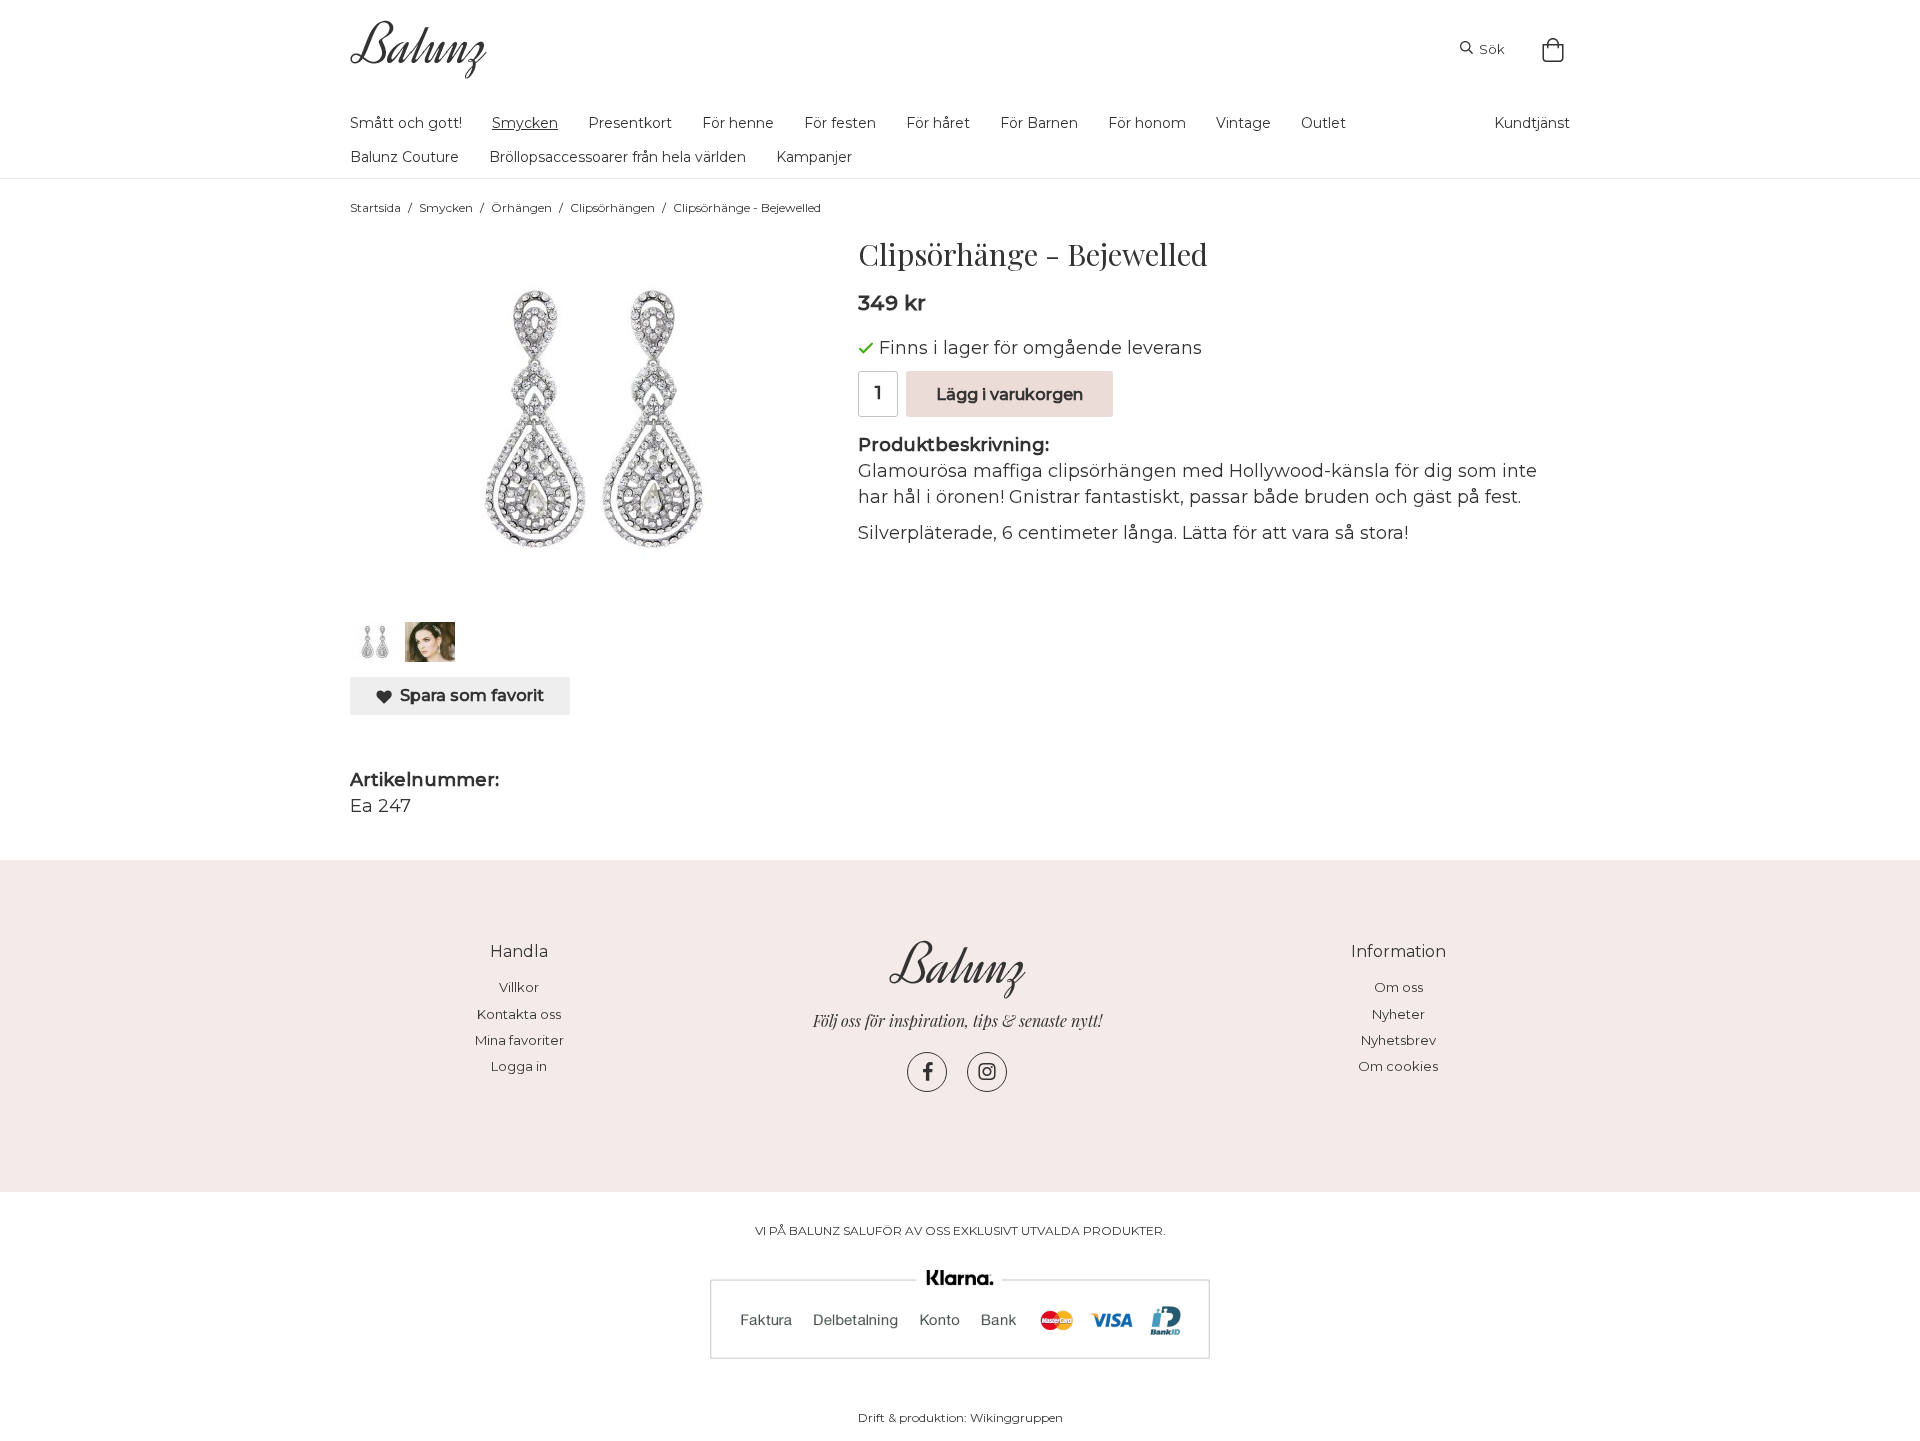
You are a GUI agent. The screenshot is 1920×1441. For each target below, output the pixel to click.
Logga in (519, 1066)
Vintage (1243, 123)
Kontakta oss (519, 1014)
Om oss (1398, 987)
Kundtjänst (1532, 123)
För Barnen (1039, 123)
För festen (840, 123)
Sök (1489, 49)
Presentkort (630, 123)
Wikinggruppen (1016, 1417)
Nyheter (1398, 1014)
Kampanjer (814, 157)
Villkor (519, 987)
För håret (938, 123)
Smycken (525, 123)
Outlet (1323, 123)
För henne (738, 123)
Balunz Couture (404, 157)
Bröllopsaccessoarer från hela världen (617, 157)
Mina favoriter (519, 1040)
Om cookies (1398, 1066)
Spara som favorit (468, 695)
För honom (1147, 123)
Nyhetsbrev (1398, 1040)
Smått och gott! (406, 123)
